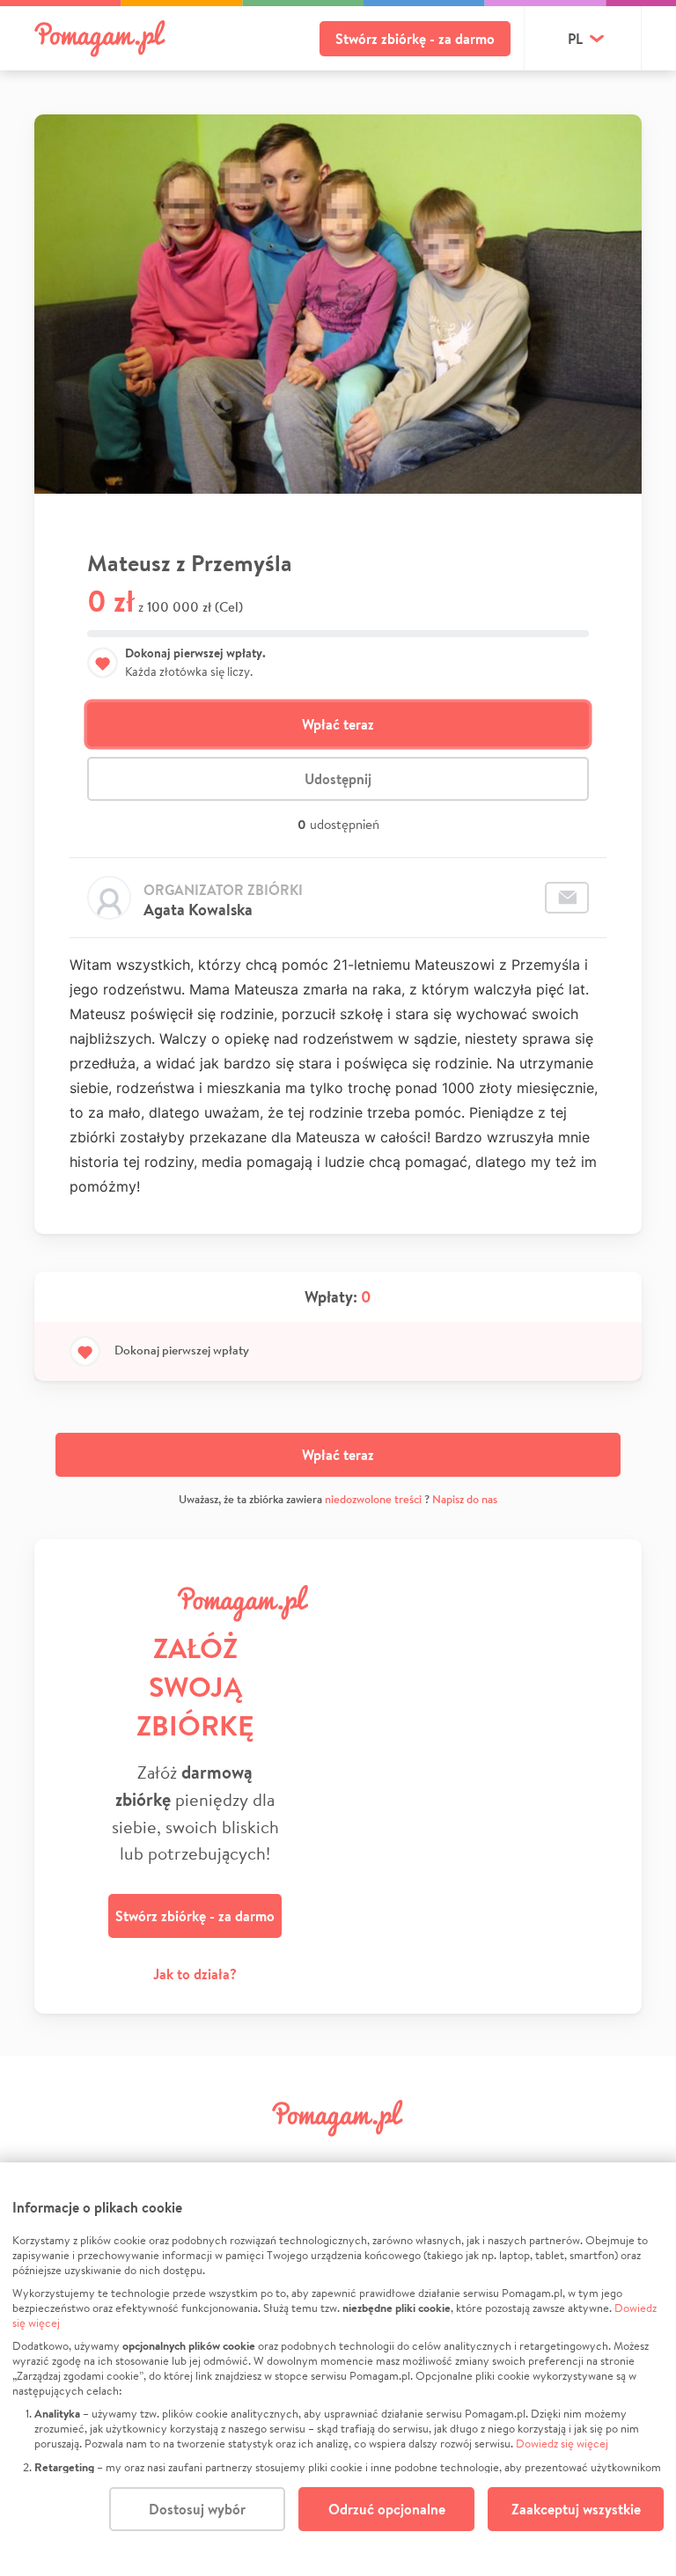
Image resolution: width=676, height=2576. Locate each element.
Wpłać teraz (338, 724)
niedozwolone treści (373, 1499)
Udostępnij (338, 779)
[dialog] (338, 2369)
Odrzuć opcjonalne (387, 2509)
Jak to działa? (195, 1974)
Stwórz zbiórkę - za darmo (415, 39)
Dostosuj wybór (197, 2509)
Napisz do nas (465, 1499)
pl (575, 39)
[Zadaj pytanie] (567, 898)
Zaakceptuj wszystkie (576, 2509)
